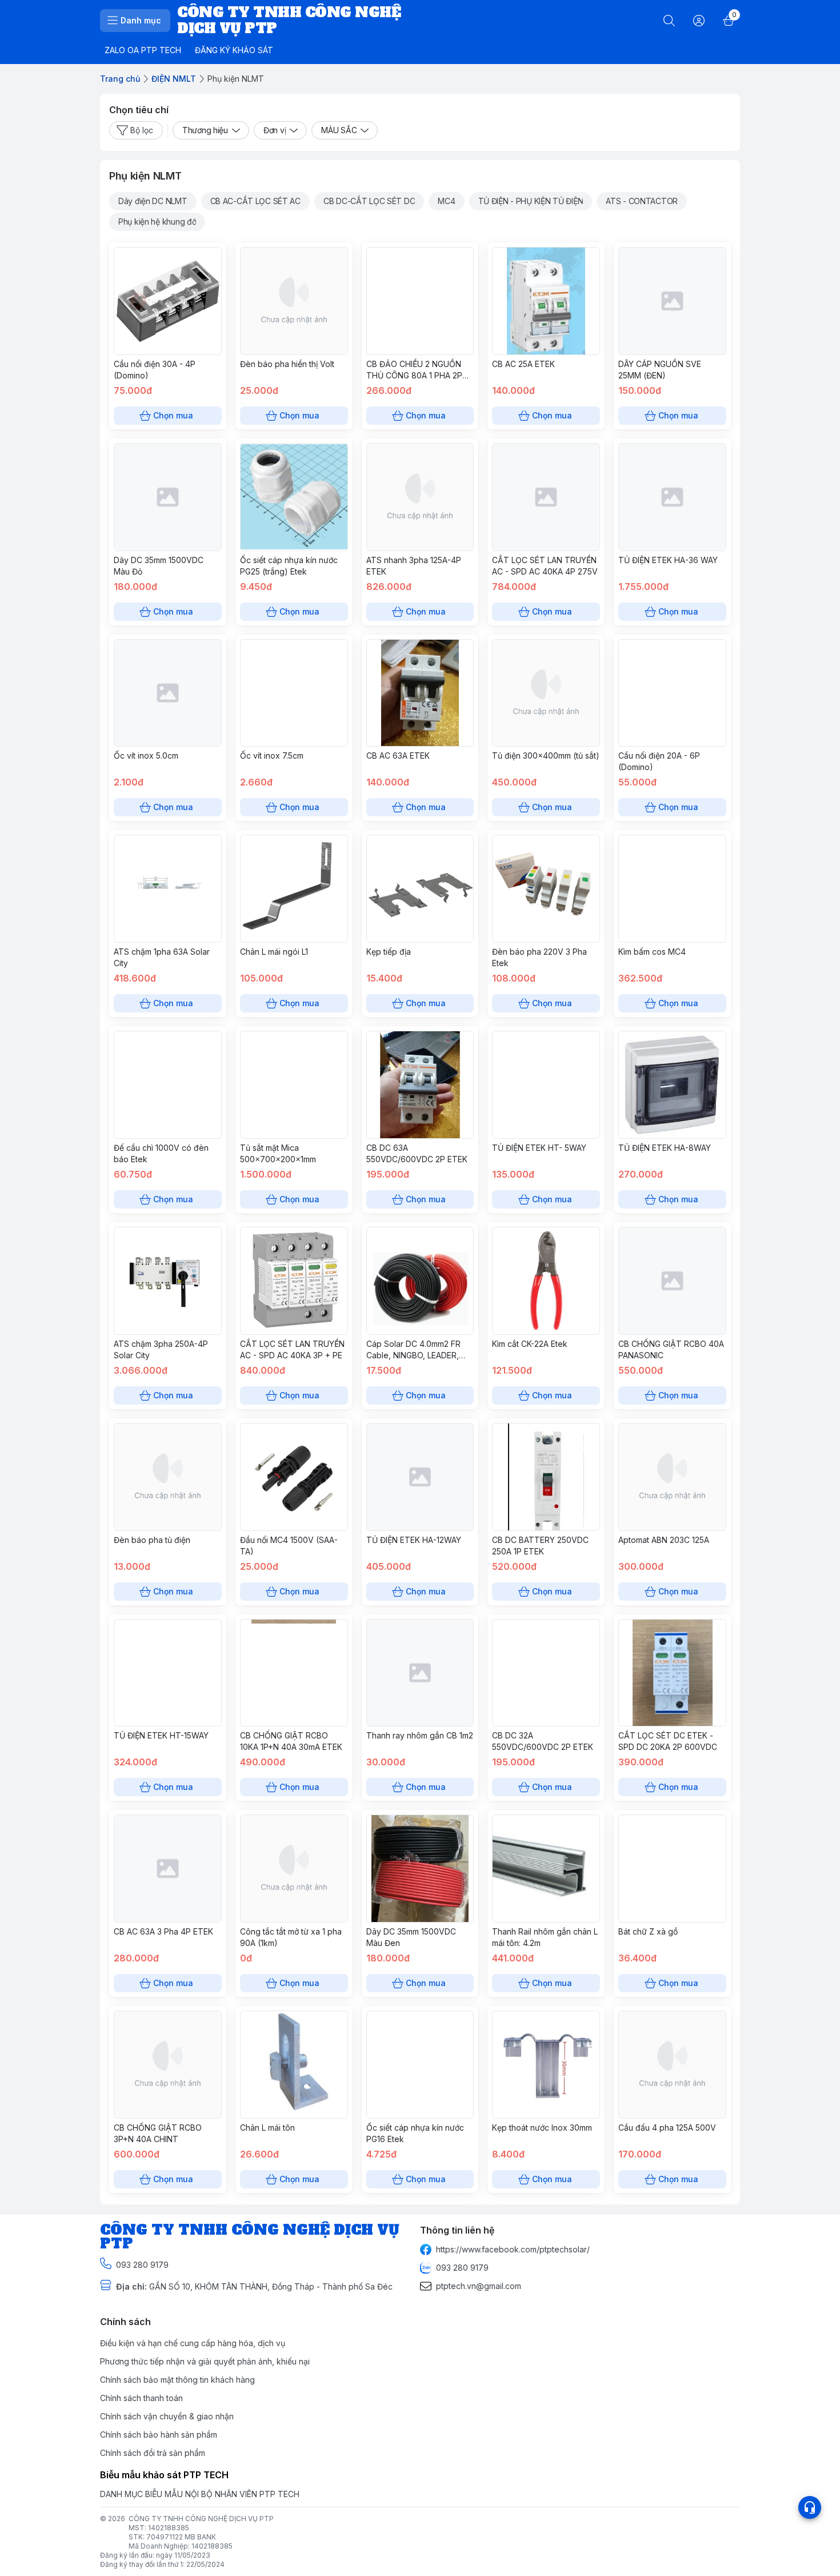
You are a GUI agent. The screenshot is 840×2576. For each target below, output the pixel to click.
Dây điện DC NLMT (153, 201)
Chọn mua (173, 415)
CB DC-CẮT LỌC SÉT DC (369, 201)
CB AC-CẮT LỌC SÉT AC (255, 201)
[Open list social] (810, 2507)
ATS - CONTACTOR (642, 201)
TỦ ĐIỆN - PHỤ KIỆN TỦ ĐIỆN (531, 201)
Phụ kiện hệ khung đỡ (157, 222)
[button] (153, 201)
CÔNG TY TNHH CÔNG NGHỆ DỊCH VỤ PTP (201, 2519)
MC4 (446, 201)
